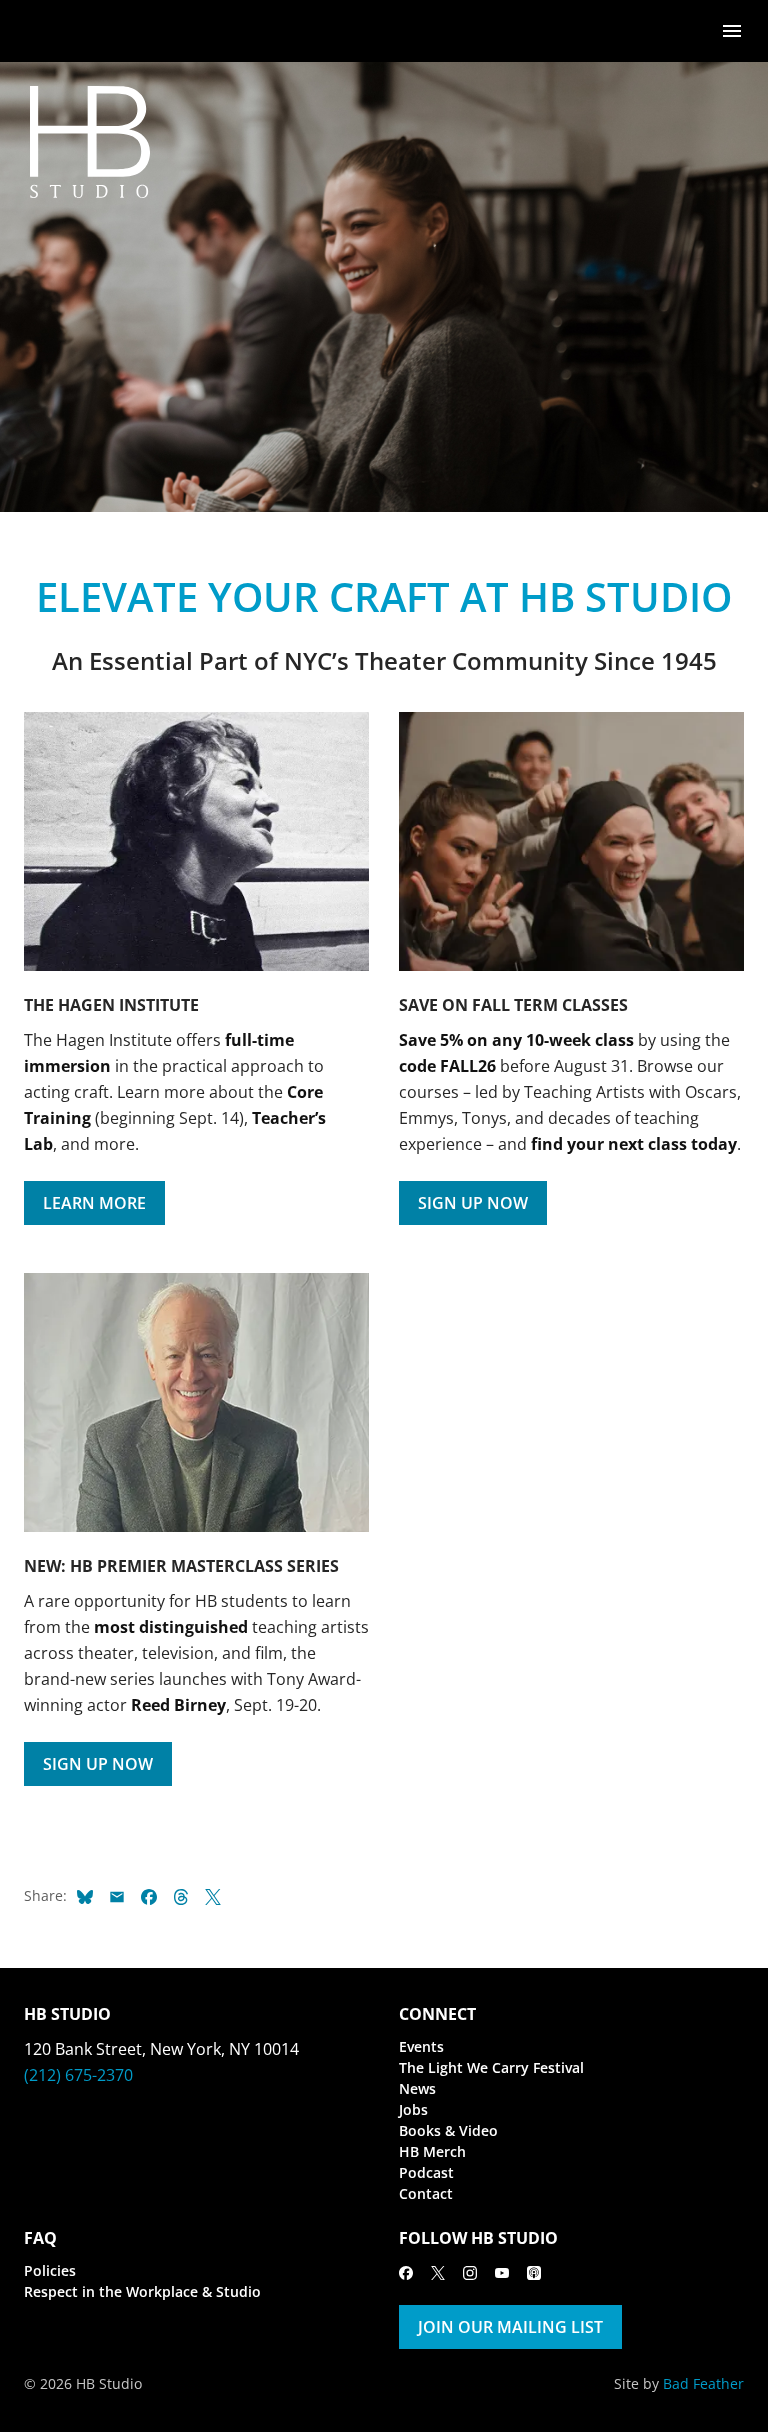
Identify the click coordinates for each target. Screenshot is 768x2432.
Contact (426, 2193)
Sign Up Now (473, 1203)
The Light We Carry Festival (491, 2067)
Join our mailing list (510, 2327)
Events (421, 2046)
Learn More (94, 1203)
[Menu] (732, 29)
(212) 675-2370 (78, 2075)
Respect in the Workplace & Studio (142, 2291)
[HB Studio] (44, 31)
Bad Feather (703, 2383)
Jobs (413, 2109)
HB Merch (432, 2151)
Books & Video (448, 2130)
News (417, 2088)
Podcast (426, 2172)
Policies (50, 2270)
